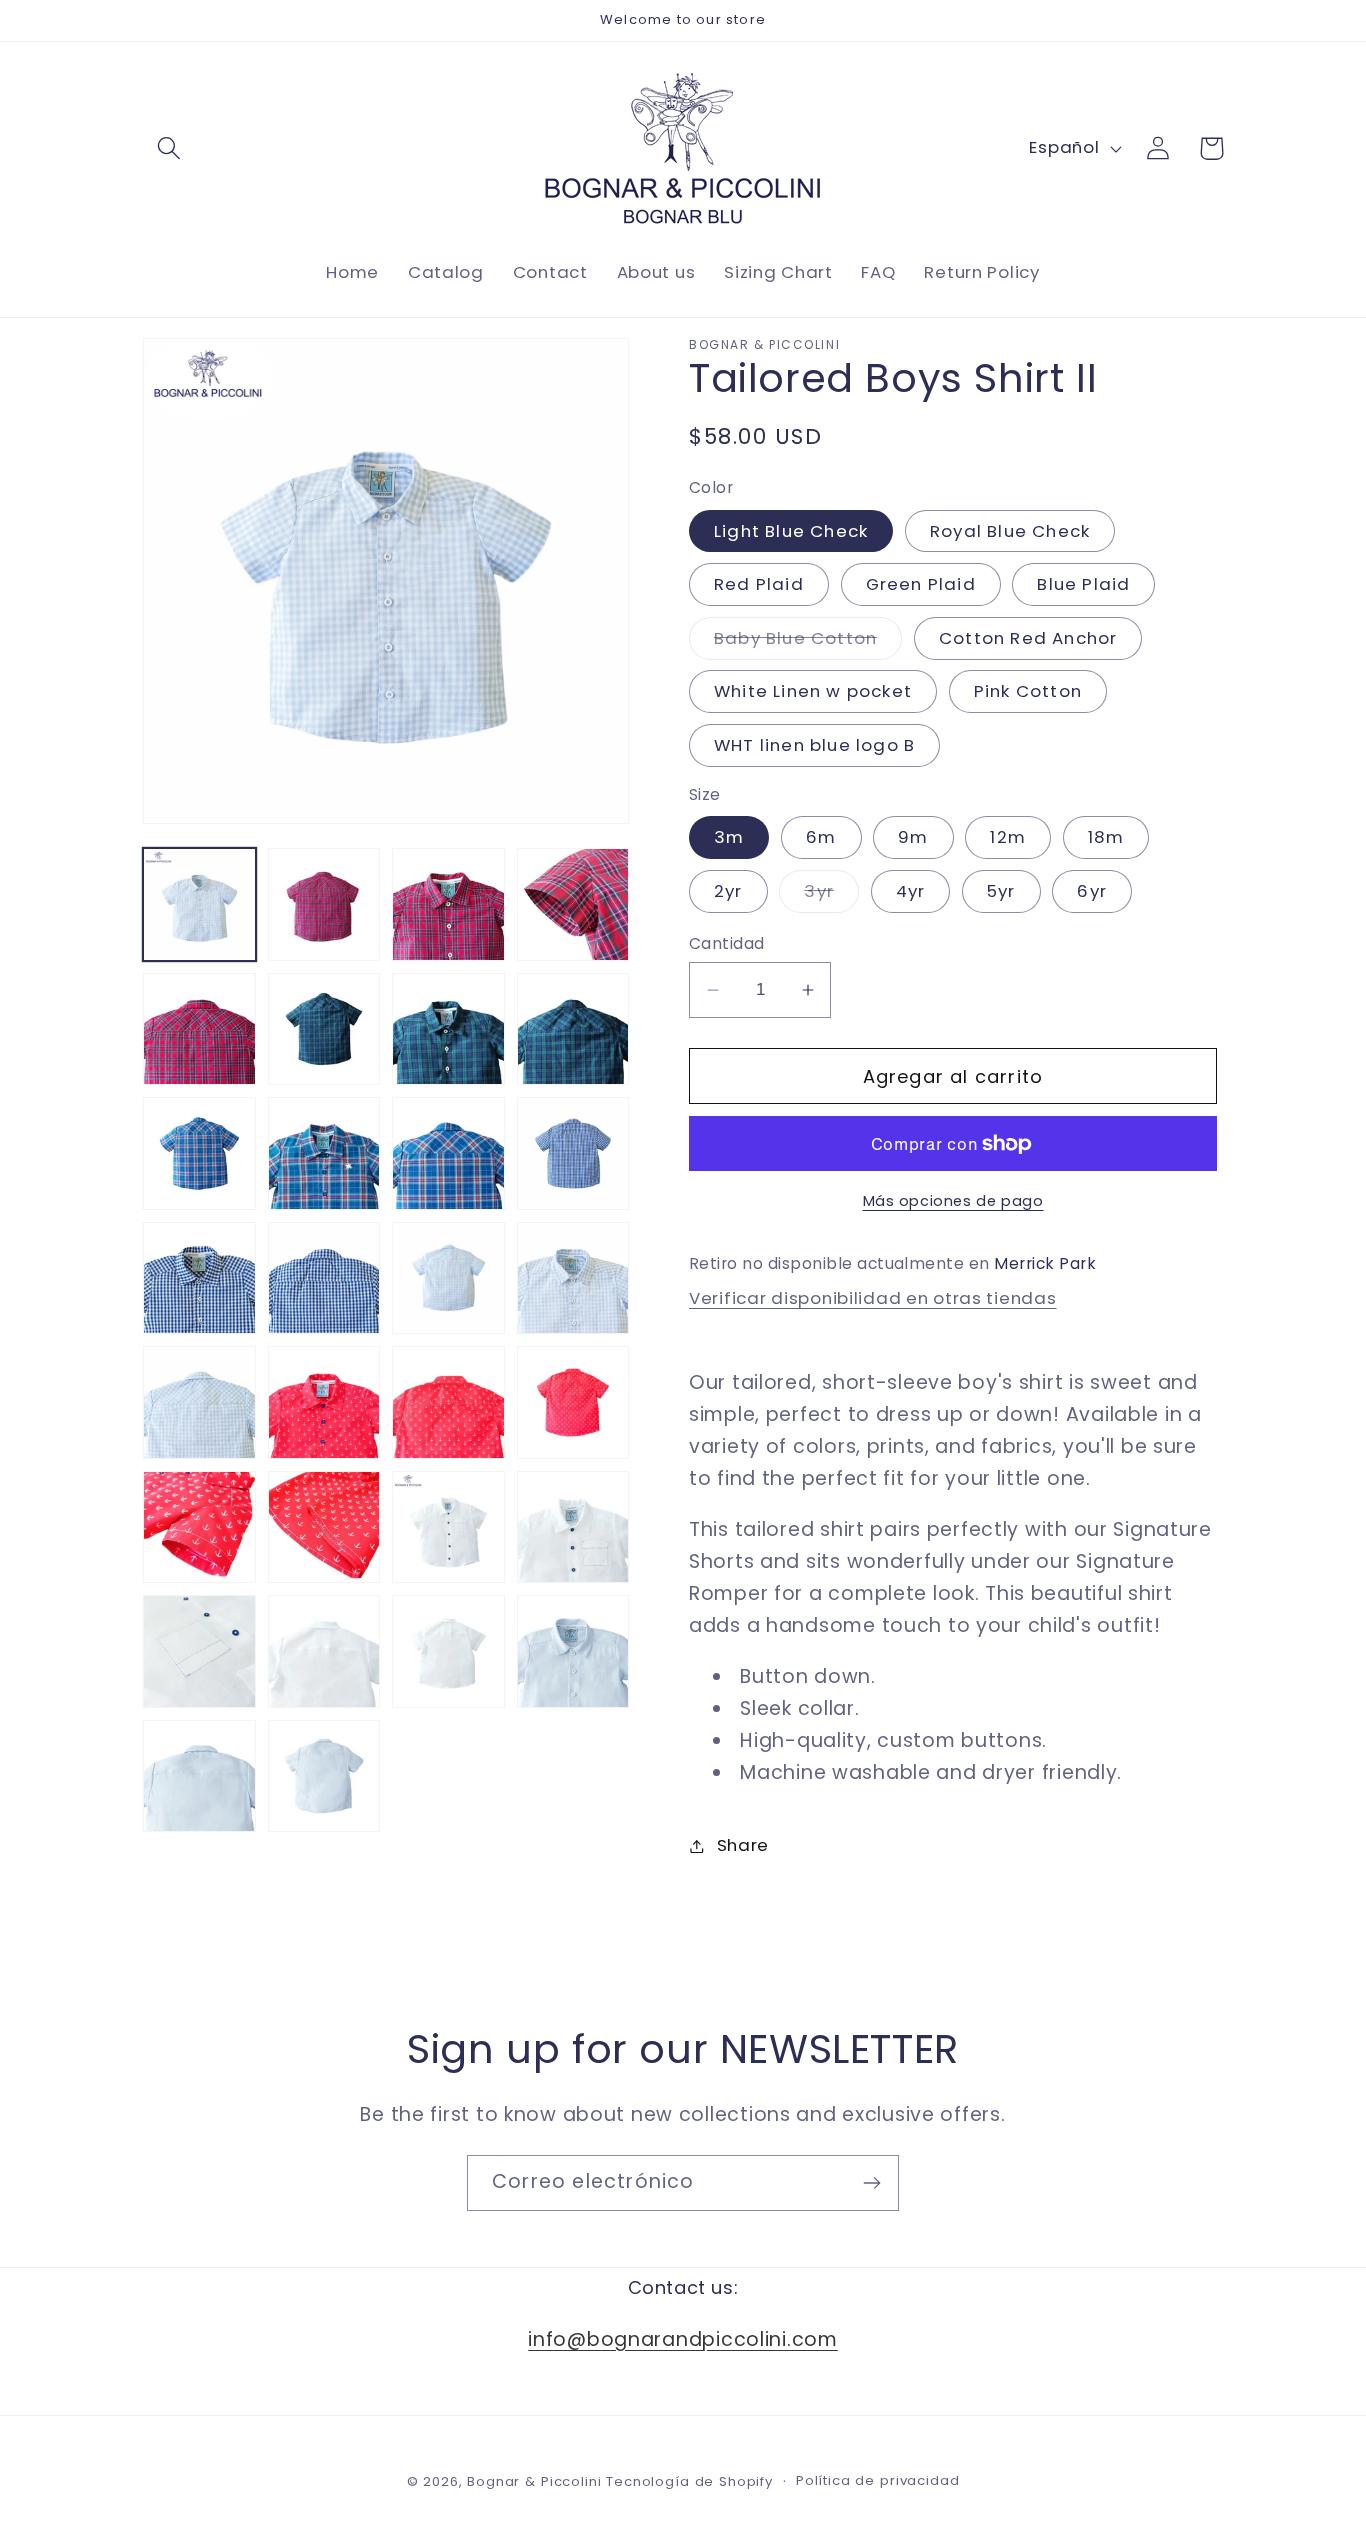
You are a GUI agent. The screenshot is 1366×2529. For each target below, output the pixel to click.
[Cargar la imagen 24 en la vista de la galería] (448, 1402)
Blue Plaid (1083, 584)
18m (1106, 837)
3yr (831, 895)
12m (1008, 837)
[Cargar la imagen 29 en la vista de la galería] (573, 1527)
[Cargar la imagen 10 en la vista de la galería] (573, 1029)
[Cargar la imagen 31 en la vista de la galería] (324, 1651)
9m (913, 837)
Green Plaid (921, 584)
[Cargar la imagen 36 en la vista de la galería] (324, 1776)
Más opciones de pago (953, 1201)
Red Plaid (759, 584)
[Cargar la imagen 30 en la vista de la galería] (199, 1651)
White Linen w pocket (813, 691)
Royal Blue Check (1010, 531)
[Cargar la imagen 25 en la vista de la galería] (573, 1402)
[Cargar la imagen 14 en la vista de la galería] (448, 1153)
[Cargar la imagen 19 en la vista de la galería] (448, 1278)
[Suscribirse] (871, 2183)
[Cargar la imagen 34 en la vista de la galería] (573, 1651)
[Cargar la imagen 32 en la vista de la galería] (448, 1651)
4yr (911, 891)
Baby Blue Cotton (808, 642)
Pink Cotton (1028, 691)
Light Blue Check (791, 531)
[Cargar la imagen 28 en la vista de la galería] (448, 1527)
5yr (1001, 891)
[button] (169, 148)
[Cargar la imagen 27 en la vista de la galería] (324, 1527)
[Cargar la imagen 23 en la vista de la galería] (324, 1402)
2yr (728, 891)
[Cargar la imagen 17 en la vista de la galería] (199, 1278)
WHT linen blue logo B (814, 745)
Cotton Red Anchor (1028, 638)
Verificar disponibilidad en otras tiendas (873, 1298)
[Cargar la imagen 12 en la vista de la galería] (199, 1153)
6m (821, 837)
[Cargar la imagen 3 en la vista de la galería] (324, 904)
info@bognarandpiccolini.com (682, 2338)
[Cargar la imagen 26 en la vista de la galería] (199, 1527)
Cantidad (727, 943)
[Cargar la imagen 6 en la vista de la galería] (199, 1029)
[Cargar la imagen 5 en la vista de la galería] (573, 904)
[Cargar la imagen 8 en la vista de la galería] (324, 1029)
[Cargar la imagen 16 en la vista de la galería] (573, 1153)
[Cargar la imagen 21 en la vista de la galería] (199, 1402)
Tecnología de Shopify (689, 2481)
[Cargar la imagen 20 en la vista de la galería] (573, 1278)
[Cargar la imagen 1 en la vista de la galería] (199, 904)
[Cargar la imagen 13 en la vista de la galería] (324, 1153)
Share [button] (743, 1845)
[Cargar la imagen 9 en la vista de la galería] (448, 1029)
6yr (1092, 891)
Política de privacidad (877, 2480)
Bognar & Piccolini (534, 2481)
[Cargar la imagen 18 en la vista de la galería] (324, 1278)
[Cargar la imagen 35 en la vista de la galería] (199, 1776)
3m (729, 837)
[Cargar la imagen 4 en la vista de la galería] (448, 904)
